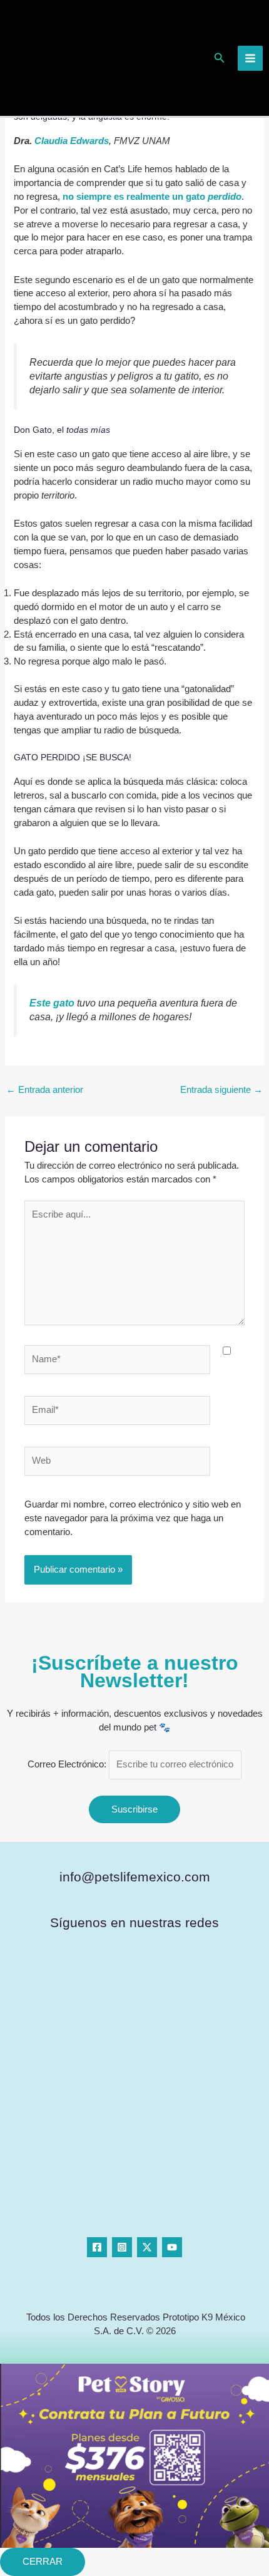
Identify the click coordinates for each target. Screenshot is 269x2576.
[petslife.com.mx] (52, 57)
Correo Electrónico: (68, 1764)
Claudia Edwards (72, 141)
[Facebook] (97, 2247)
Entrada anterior (45, 1090)
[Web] (117, 1464)
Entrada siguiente (221, 1090)
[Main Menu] (250, 58)
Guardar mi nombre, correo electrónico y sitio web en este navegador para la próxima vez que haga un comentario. (133, 1518)
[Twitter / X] (147, 2247)
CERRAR (43, 2562)
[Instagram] (122, 2247)
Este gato (53, 1003)
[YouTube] (172, 2247)
